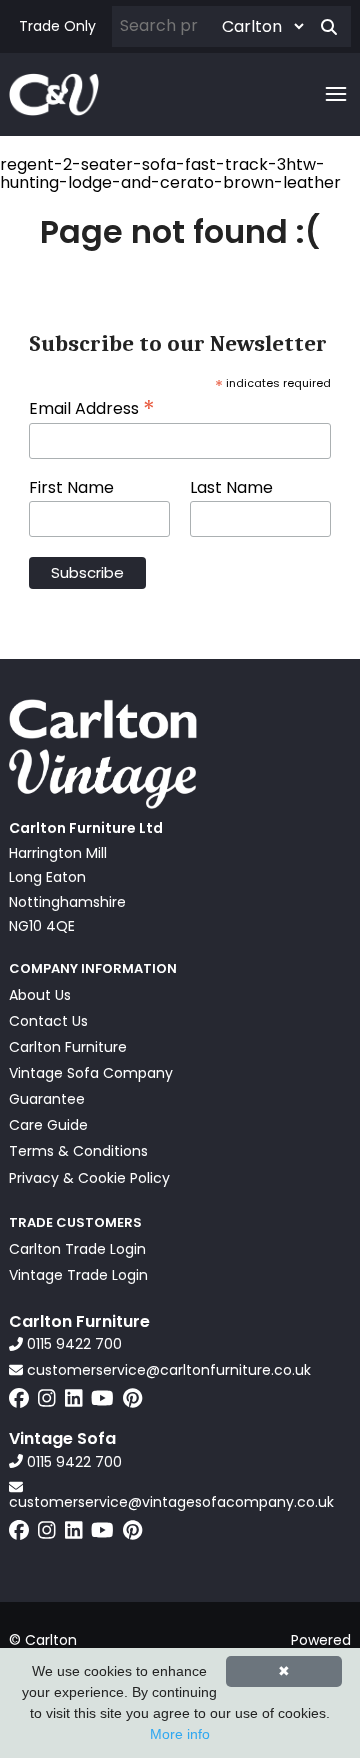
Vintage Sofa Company (91, 1073)
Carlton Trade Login (77, 1249)
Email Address (92, 407)
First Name (71, 488)
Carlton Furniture (68, 1047)
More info (180, 1734)
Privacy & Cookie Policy (89, 1178)
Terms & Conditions (78, 1151)
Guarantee (47, 1099)
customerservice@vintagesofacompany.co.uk (171, 1501)
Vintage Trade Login (78, 1275)
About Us (40, 995)
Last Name (231, 488)
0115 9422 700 (72, 1344)
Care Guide (48, 1125)
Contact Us (48, 1021)
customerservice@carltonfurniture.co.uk (167, 1370)
